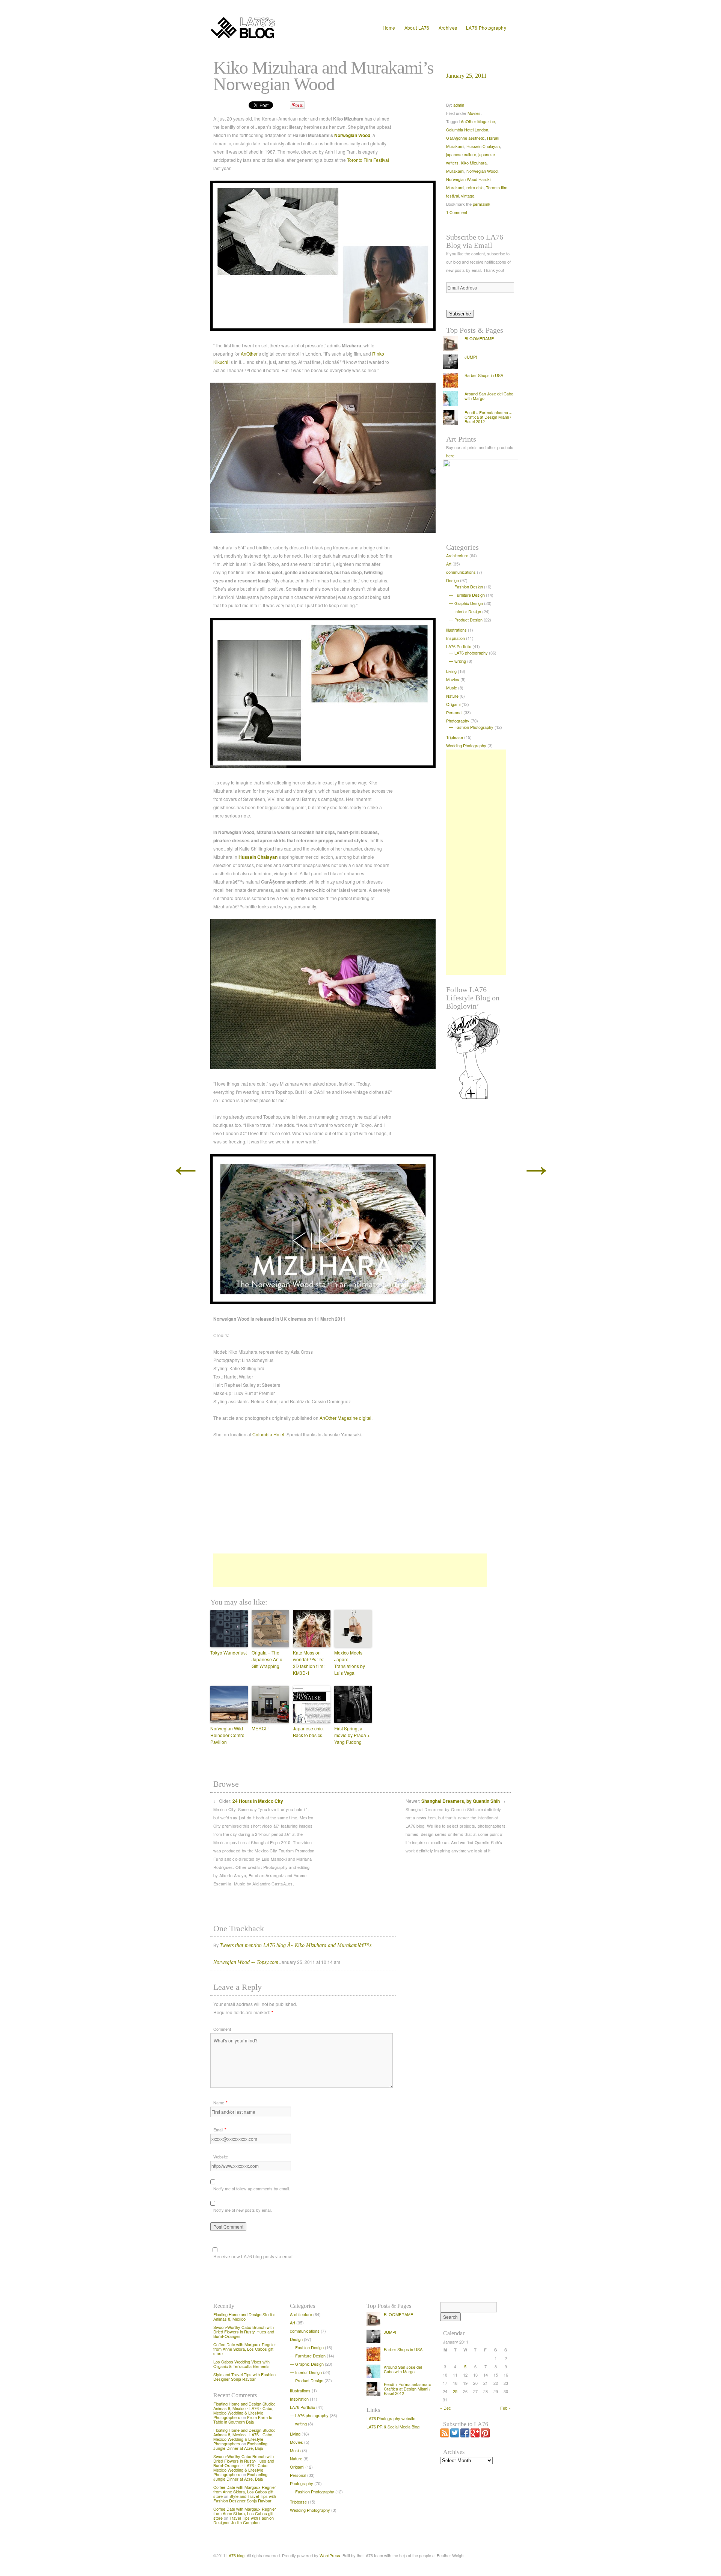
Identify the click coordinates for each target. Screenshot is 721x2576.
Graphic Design (469, 603)
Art (449, 564)
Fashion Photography (474, 727)
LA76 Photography (486, 28)
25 (455, 2391)
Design (453, 580)
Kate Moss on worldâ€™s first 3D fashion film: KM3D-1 (309, 1663)
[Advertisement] (347, 1570)
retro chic (475, 187)
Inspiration (456, 638)
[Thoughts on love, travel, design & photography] (265, 28)
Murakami (455, 171)
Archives (448, 28)
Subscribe (460, 314)
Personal (454, 712)
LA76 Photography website (391, 2418)
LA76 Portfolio (459, 646)
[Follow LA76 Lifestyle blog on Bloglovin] (481, 1055)
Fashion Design (469, 587)
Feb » (505, 2408)
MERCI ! (260, 1728)
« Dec (446, 2408)
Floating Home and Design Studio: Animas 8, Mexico (244, 2317)
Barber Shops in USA (484, 375)
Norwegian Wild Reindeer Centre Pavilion (227, 1735)
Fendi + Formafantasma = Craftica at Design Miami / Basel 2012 (488, 417)
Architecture (457, 555)
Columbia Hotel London (467, 130)
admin (459, 105)
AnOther (249, 354)
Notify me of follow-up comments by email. (252, 2188)
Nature (452, 696)
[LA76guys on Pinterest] (485, 2436)
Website (221, 2157)
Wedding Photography (466, 745)
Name (219, 2102)
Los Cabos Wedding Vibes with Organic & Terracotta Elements (241, 2364)
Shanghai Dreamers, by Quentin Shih (461, 1801)
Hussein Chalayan (258, 857)
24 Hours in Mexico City (258, 1801)
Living (451, 671)
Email (218, 2130)
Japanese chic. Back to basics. (308, 1732)
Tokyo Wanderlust (229, 1652)
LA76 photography (471, 653)
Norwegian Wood (352, 135)
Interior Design (468, 611)
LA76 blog (235, 2555)
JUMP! (471, 357)
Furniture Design (470, 595)
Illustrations (456, 630)
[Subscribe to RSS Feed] (445, 2436)
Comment (222, 2029)
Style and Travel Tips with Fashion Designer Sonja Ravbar (244, 2377)
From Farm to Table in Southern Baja (243, 2419)
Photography (458, 721)
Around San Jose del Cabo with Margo (489, 396)
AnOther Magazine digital (345, 1418)
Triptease (455, 737)
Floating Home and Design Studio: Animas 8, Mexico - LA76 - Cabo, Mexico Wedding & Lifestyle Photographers (244, 2410)
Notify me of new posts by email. (243, 2210)
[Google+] (475, 2436)
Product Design (468, 620)
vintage (468, 196)
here (450, 455)
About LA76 (417, 28)
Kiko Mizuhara (474, 163)
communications (461, 572)
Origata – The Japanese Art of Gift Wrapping (268, 1659)
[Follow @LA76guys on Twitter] (455, 2436)
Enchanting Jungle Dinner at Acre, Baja (240, 2446)
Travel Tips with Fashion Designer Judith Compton (244, 2520)
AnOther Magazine (478, 121)
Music (452, 688)
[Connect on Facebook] (465, 2436)
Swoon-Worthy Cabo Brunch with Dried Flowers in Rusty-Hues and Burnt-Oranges (244, 2332)
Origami (453, 704)
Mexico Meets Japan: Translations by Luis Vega (350, 1663)
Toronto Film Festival (368, 160)
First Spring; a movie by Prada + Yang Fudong (352, 1735)
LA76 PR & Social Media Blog (393, 2427)
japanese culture (461, 154)
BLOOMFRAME (479, 338)
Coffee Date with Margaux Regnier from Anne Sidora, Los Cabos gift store (245, 2349)
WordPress (330, 2555)
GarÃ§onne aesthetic (465, 138)
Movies (474, 113)
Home (389, 28)
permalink (482, 204)
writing (460, 661)
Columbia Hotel (268, 1434)
